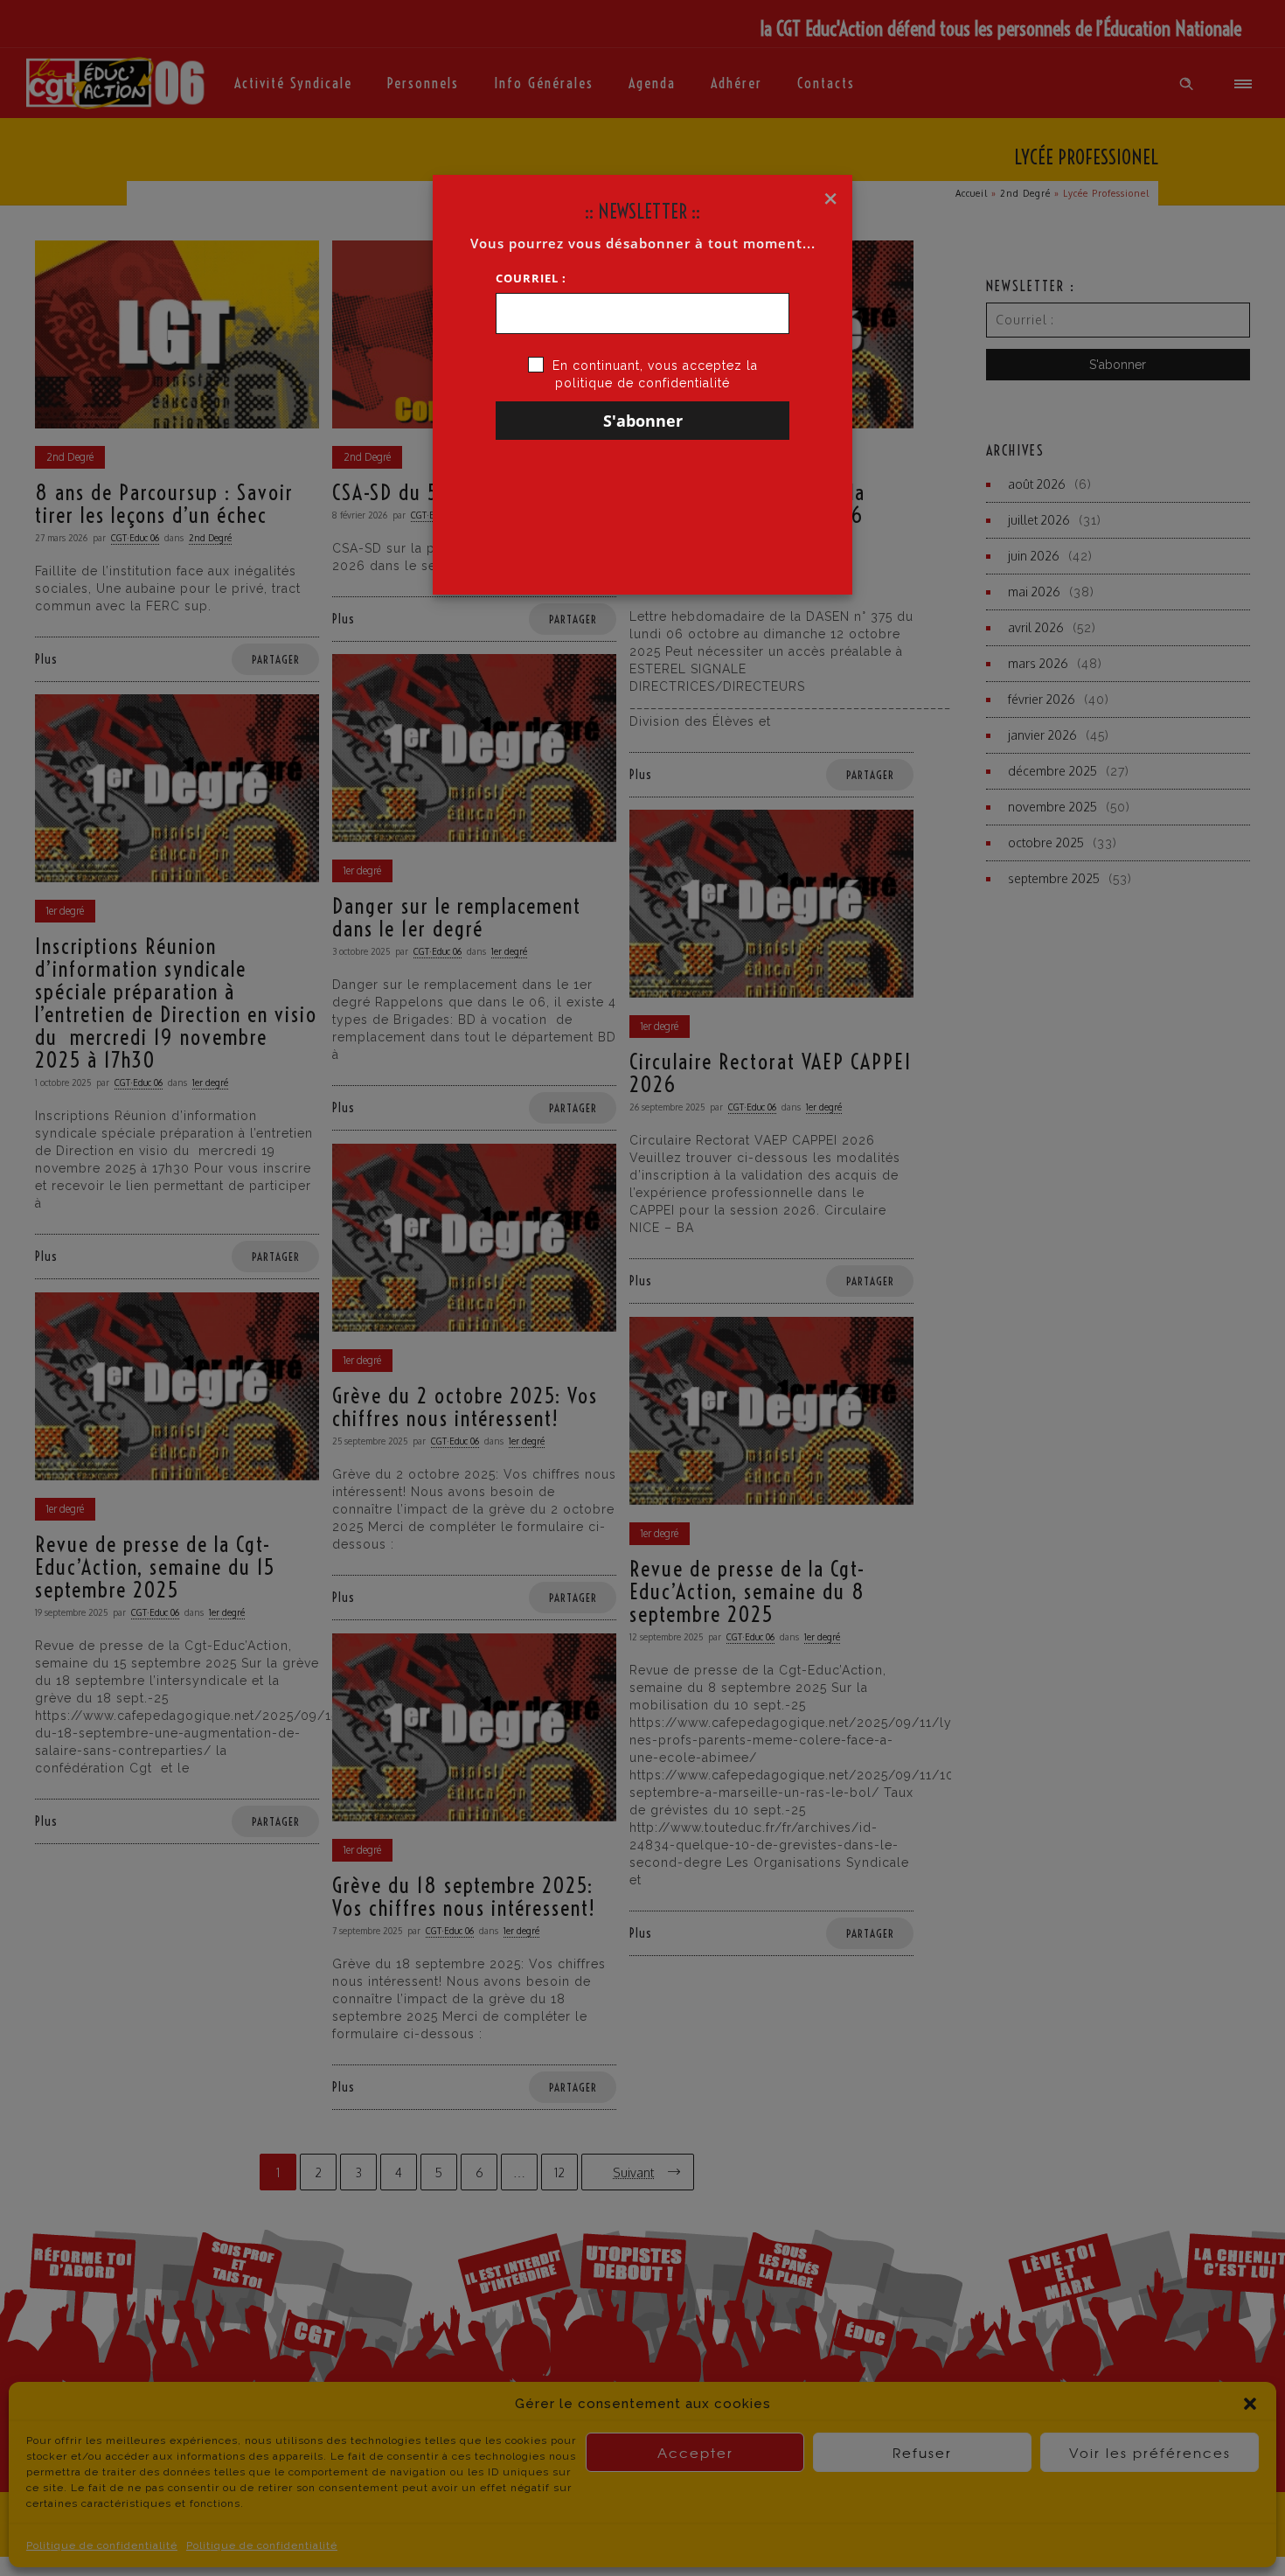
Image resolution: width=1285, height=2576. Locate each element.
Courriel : (531, 278)
